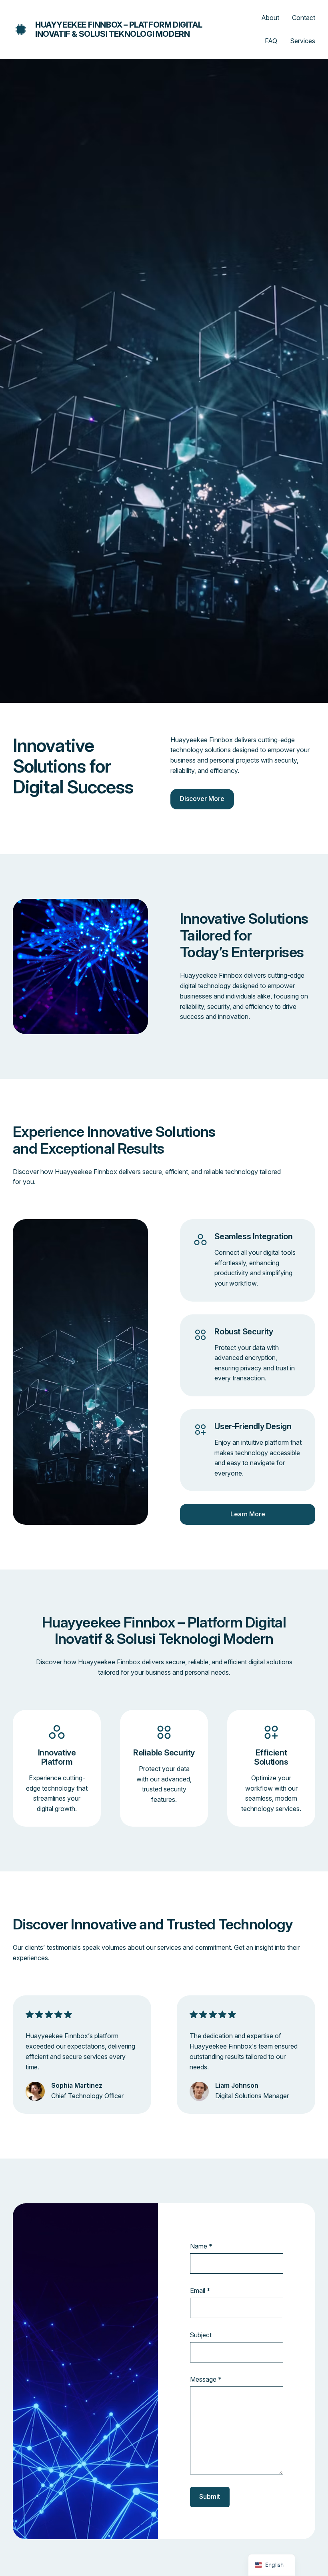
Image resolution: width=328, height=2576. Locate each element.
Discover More (202, 799)
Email (200, 2290)
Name (201, 2246)
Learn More (248, 1514)
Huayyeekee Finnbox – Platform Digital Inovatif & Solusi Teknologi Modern (119, 29)
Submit (210, 2496)
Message (206, 2379)
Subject (201, 2335)
